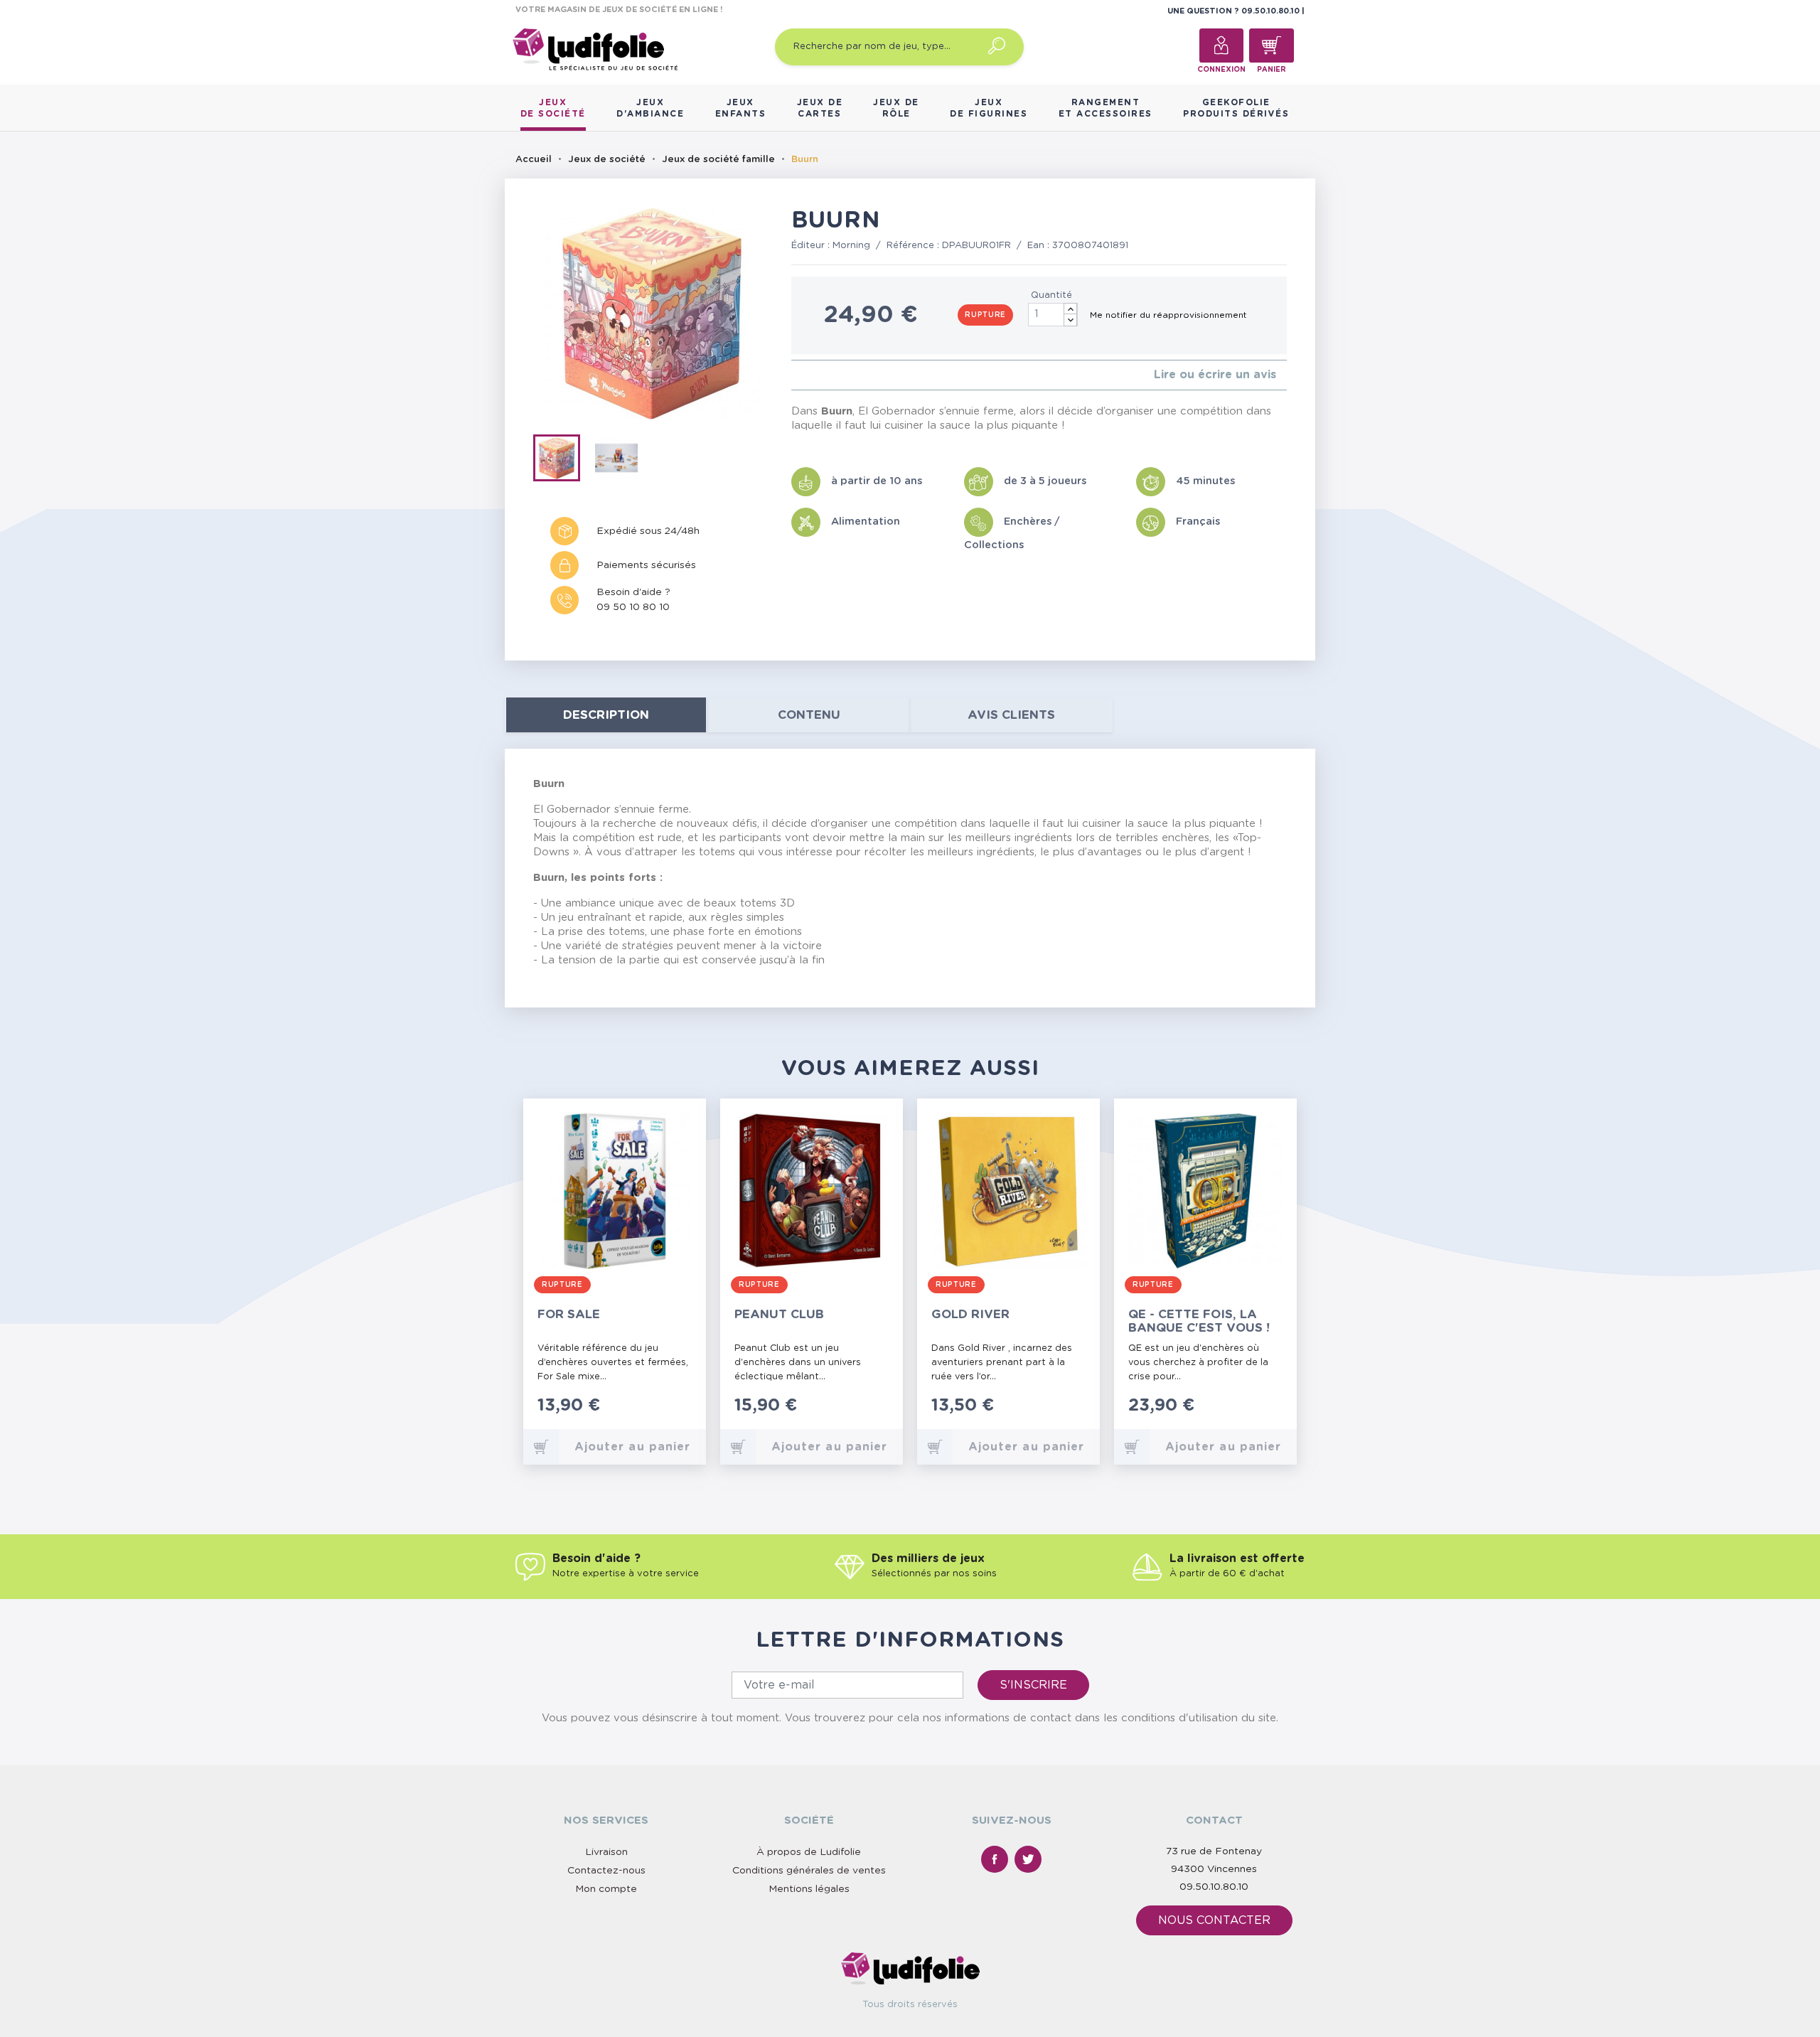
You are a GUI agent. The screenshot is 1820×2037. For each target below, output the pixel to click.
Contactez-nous (606, 1871)
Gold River (970, 1314)
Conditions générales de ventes (809, 1871)
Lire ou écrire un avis (1215, 375)
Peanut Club (779, 1314)
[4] (829, 375)
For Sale (569, 1314)
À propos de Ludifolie (809, 1852)
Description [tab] (606, 715)
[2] (807, 375)
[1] (795, 375)
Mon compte (606, 1889)
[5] (841, 375)
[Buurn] (563, 461)
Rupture (985, 315)
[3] (818, 375)
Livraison (606, 1852)
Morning (851, 246)
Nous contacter (1214, 1920)
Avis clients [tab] (1011, 715)
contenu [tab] (809, 715)
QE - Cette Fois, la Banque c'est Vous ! (1199, 1321)
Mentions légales (809, 1889)
